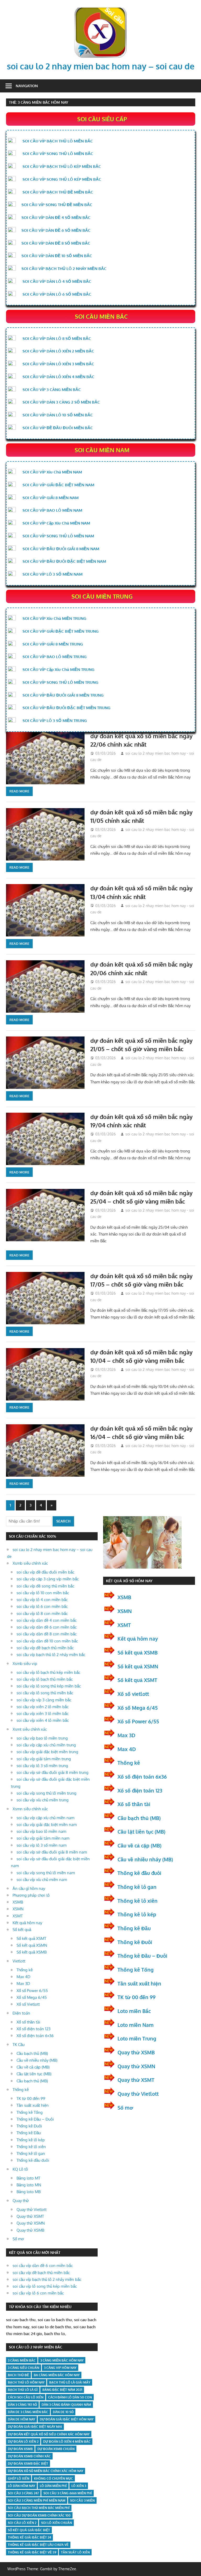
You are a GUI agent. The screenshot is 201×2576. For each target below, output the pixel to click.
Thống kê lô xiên (31, 2147)
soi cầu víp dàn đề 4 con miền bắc (47, 1620)
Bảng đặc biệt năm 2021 (62, 2390)
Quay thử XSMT (30, 2216)
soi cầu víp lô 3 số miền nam (41, 1845)
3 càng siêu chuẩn (24, 2368)
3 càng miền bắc (22, 2360)
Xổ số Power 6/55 (32, 1991)
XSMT (18, 1916)
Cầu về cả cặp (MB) (33, 2067)
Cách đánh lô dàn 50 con (70, 2397)
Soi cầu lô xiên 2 (22, 2523)
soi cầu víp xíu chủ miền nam (42, 1880)
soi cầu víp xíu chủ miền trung (43, 1800)
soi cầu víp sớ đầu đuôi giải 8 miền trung (52, 1772)
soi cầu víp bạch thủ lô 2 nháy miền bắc (51, 1655)
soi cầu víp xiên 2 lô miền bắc (43, 1707)
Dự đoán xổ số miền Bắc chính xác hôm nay (46, 2471)
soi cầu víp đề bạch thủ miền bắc (45, 1648)
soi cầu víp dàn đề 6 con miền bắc (47, 1627)
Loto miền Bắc (134, 2011)
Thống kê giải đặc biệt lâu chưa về (38, 2545)
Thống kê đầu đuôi (33, 2160)
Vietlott (19, 1961)
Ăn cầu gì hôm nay (29, 1888)
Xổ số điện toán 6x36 (142, 1777)
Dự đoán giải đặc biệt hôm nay (67, 2419)
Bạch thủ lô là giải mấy (70, 2382)
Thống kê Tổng (30, 2112)
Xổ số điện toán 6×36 (35, 2036)
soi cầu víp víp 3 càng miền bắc (44, 1700)
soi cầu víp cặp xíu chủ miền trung (46, 1745)
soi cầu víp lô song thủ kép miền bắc (49, 1686)
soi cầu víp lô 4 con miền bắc (42, 1600)
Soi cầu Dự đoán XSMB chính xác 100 (39, 2515)
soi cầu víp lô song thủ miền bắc (45, 1693)
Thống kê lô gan (31, 2153)
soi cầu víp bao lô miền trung (42, 1738)
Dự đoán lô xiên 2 (23, 2442)
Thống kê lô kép (31, 2140)
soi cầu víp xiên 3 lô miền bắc (43, 1714)
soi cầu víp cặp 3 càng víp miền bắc (48, 1579)
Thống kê (25, 1970)
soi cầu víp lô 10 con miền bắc (43, 1593)
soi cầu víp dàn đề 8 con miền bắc (47, 1634)
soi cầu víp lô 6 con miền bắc (42, 1606)
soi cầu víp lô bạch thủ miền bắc (45, 1679)
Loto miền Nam (136, 2025)
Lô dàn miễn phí (53, 2486)
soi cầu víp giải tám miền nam (43, 1838)
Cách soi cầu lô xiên (26, 2397)
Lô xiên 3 (79, 2486)
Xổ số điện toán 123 (33, 2029)
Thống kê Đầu (29, 2133)
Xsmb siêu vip (25, 1664)
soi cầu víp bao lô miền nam (41, 1831)
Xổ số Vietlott (28, 2004)
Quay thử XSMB (30, 2230)
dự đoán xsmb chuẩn (56, 2449)
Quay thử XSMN (31, 2223)
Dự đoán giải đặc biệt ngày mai (35, 2427)
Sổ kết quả (22, 1930)
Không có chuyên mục (54, 2478)
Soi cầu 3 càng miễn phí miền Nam (37, 2500)
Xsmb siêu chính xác (30, 1563)
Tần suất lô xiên (75, 2552)
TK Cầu (19, 2045)
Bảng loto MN (29, 2185)
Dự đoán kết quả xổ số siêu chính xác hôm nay (49, 2434)
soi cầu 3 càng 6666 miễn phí (68, 2493)
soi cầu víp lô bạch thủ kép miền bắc (48, 1672)
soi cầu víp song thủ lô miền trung (46, 1793)
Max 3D (23, 1984)
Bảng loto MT (28, 2178)
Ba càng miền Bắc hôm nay (57, 2375)
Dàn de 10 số (63, 2412)
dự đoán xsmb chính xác (29, 2456)
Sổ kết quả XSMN (32, 1945)
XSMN (18, 1909)
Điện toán (21, 2013)
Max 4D (23, 1977)
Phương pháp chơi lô (31, 1895)
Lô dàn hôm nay (21, 2486)
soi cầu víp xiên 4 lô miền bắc (43, 1720)
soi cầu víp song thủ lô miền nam (46, 1873)
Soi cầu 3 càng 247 (23, 2493)
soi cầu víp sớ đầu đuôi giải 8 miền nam (52, 1852)
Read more (19, 791)
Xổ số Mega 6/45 (32, 1997)
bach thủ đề (18, 2375)
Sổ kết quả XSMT (31, 1938)
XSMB (18, 1902)
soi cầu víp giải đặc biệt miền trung (47, 1752)
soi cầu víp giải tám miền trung (44, 1759)
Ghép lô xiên (19, 2478)
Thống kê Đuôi (29, 2126)
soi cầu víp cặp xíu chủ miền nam (45, 1818)
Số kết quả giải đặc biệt (29, 2530)
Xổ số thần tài (28, 2022)
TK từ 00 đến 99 (31, 2098)
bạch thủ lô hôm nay (26, 2382)
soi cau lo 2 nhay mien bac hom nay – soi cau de (101, 66)
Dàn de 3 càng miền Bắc (28, 2412)
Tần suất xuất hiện (33, 2105)
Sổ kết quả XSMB (32, 1952)
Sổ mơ (18, 2239)
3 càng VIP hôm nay (60, 2368)
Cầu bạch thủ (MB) (32, 2053)
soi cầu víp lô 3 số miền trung (42, 1766)
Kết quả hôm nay (27, 1923)
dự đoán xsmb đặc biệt (28, 2464)
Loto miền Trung (137, 2038)
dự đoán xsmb (20, 2449)
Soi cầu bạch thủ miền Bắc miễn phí (39, 2508)
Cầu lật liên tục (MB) (34, 2074)
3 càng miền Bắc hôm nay (62, 2360)
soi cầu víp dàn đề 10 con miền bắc (47, 1641)
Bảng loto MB (29, 2192)
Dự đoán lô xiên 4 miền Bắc (67, 2442)
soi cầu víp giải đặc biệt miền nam (47, 1825)
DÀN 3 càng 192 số (22, 2405)
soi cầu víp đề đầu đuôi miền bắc (45, 1572)
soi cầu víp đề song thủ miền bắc (45, 1586)
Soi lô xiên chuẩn (57, 2523)
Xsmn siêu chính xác (30, 1809)
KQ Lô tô (20, 2169)
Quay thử (21, 2201)
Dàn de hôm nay (21, 2419)
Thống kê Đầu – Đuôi (35, 2119)
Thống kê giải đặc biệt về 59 (32, 2552)
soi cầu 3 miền (82, 2500)
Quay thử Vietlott (32, 2210)
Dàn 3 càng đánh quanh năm (66, 2405)
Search (63, 1521)
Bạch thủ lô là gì (23, 2390)
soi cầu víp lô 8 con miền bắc (42, 1614)
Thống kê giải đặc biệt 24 (29, 2537)
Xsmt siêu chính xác (30, 1729)
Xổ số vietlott (133, 1694)
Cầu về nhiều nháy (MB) (37, 2060)
